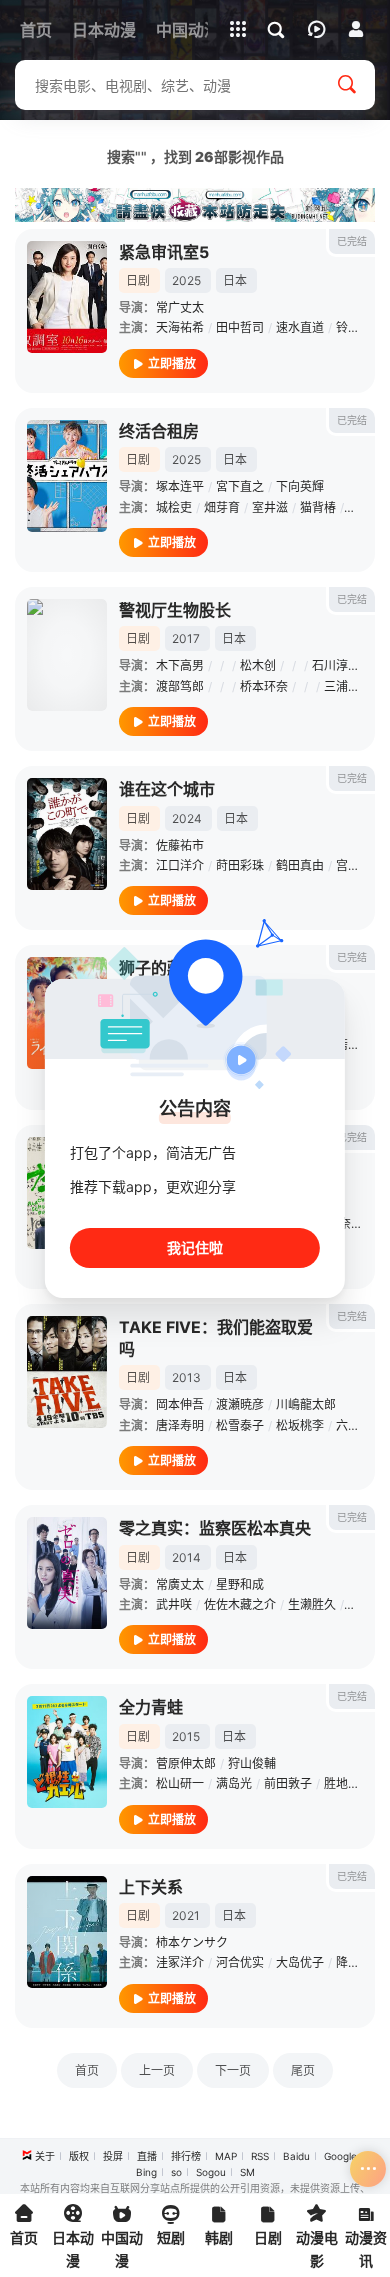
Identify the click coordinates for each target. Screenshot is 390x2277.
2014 (186, 1557)
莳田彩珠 (240, 865)
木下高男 (180, 665)
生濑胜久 (312, 1604)
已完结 (352, 241)
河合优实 (240, 1962)
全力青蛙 (151, 1707)
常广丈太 (180, 307)
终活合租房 (159, 431)
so (176, 2172)
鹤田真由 (300, 865)
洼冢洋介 (180, 1962)
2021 (186, 1915)
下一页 (233, 2070)
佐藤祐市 (180, 845)
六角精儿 (360, 1425)
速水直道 (300, 327)
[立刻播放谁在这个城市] (67, 834)
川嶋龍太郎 (306, 1404)
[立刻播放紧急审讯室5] (67, 297)
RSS (260, 2156)
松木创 (258, 665)
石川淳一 (336, 665)
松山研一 (180, 1783)
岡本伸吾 (180, 1404)
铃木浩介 (360, 327)
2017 (186, 638)
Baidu (296, 2156)
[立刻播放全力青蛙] (67, 1752)
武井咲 (174, 1604)
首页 (87, 2070)
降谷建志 (360, 1962)
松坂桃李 (300, 1425)
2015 (186, 1736)
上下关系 (151, 1887)
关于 (45, 2156)
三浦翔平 (348, 686)
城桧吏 (174, 507)
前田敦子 (288, 1783)
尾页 (303, 2070)
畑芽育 (222, 507)
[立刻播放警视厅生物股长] (67, 655)
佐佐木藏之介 (240, 1604)
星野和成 (240, 1584)
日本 (235, 280)
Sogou (211, 2172)
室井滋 (270, 507)
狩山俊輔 (252, 1763)
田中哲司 (240, 327)
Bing (146, 2172)
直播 (147, 2156)
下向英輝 (300, 486)
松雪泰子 (240, 1425)
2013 (186, 1377)
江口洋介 (180, 865)
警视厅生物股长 (175, 610)
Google (340, 2156)
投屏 (113, 2156)
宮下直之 (240, 486)
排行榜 (186, 2156)
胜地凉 (342, 1783)
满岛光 (234, 1783)
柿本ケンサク (192, 1942)
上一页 (157, 2070)
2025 (186, 280)
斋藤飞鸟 (360, 1044)
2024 (187, 818)
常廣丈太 (180, 1584)
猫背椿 (318, 507)
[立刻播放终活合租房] (67, 476)
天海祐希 (180, 327)
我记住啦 (195, 1247)
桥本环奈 (264, 686)
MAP (226, 2156)
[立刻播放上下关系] (67, 1932)
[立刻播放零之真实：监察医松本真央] (67, 1573)
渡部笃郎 (180, 686)
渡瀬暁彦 (240, 1404)
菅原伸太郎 (186, 1763)
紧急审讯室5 (164, 252)
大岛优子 (300, 1962)
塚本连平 (180, 486)
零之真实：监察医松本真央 (215, 1528)
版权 (79, 2156)
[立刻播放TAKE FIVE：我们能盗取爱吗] (67, 1372)
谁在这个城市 (167, 789)
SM (247, 2172)
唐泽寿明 (180, 1425)
